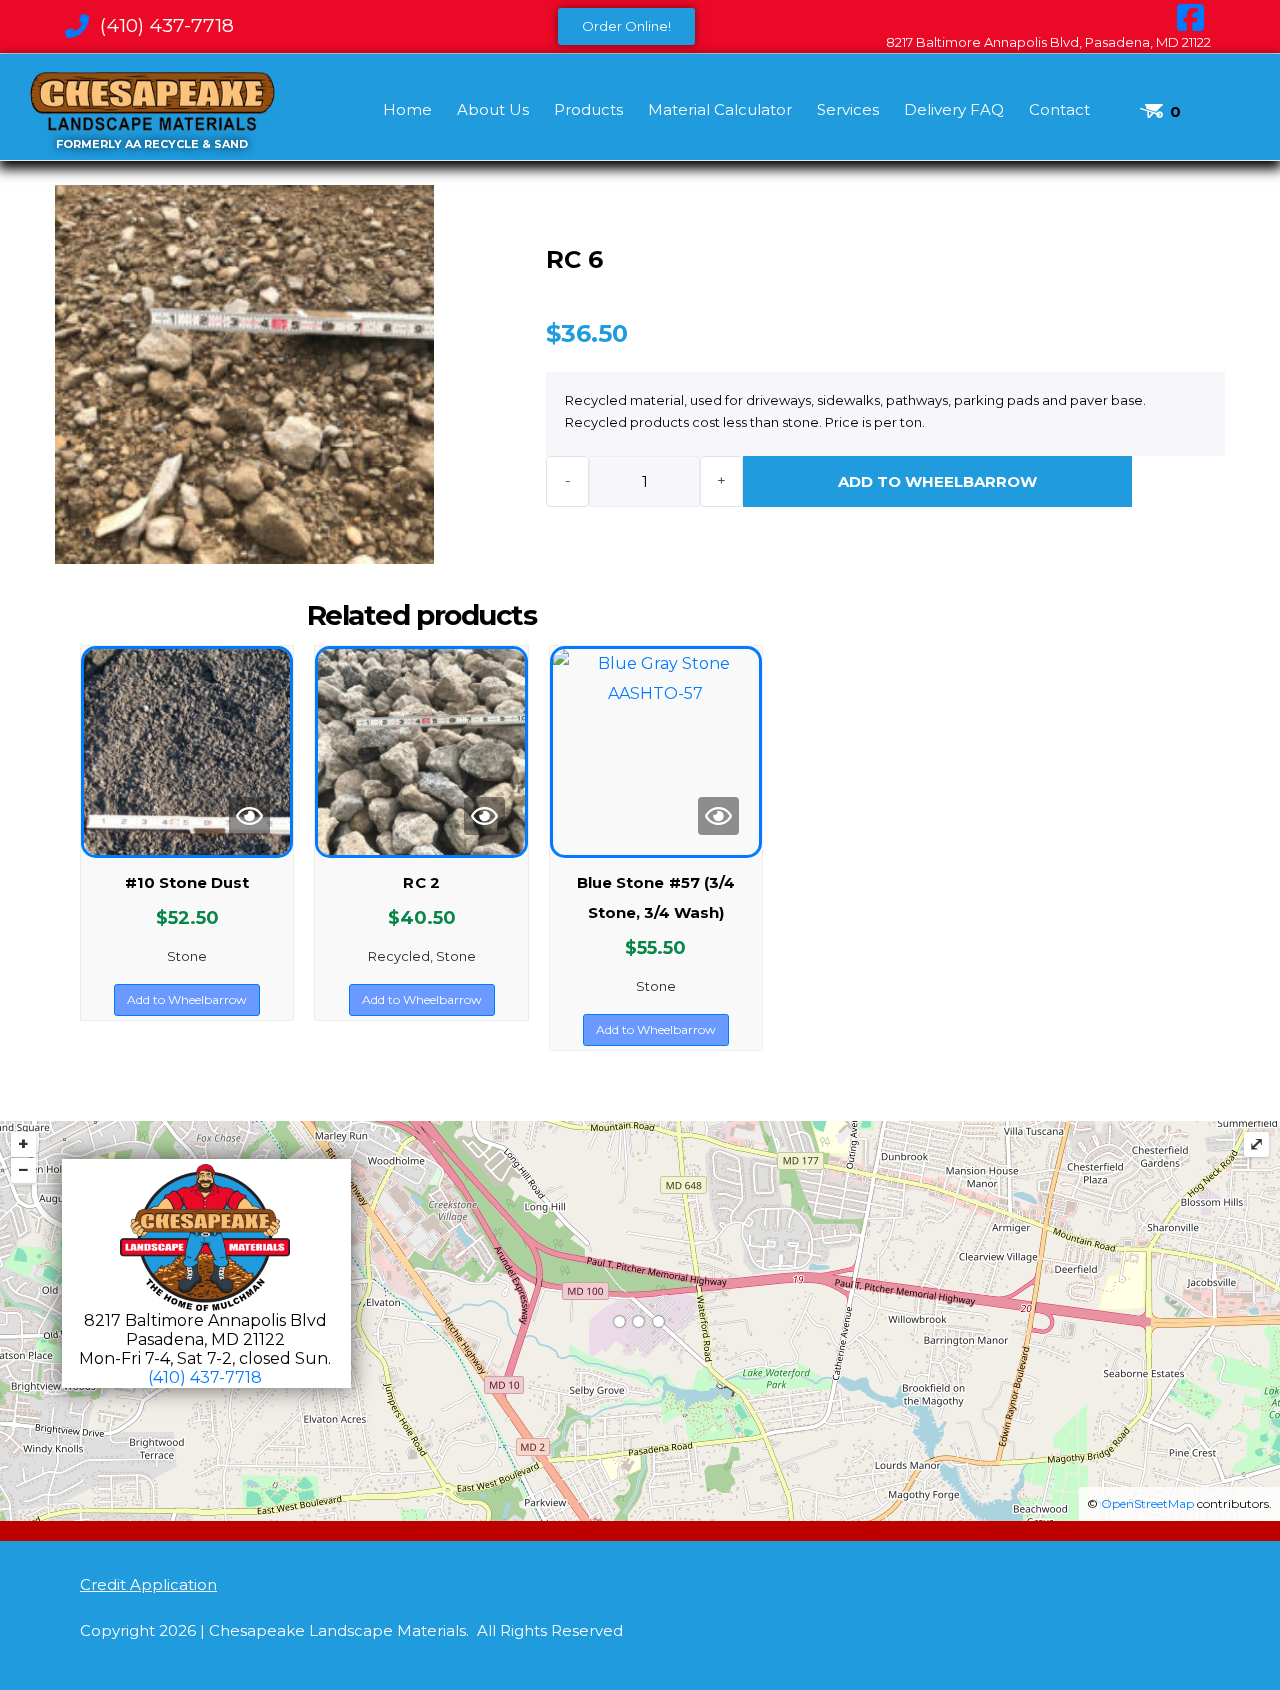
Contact (1059, 109)
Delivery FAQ (954, 109)
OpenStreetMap (1147, 1503)
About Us (493, 109)
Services (848, 109)
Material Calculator (720, 109)
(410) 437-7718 (205, 1377)
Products (588, 109)
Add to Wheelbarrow (937, 481)
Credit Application (148, 1584)
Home (407, 109)
